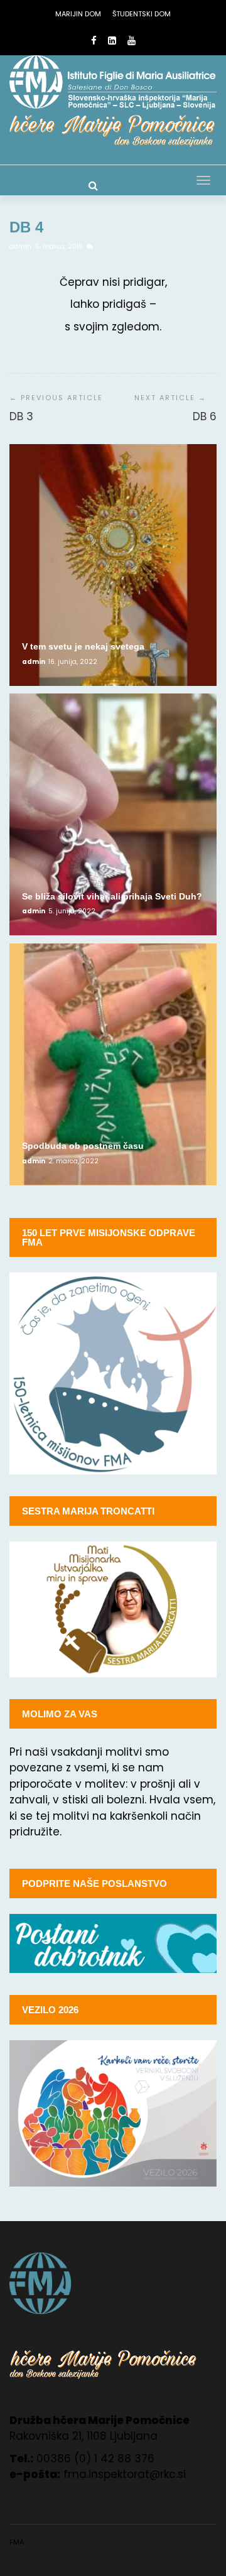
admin (21, 247)
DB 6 (205, 416)
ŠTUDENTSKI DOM (142, 14)
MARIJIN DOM (78, 14)
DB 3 (21, 416)
